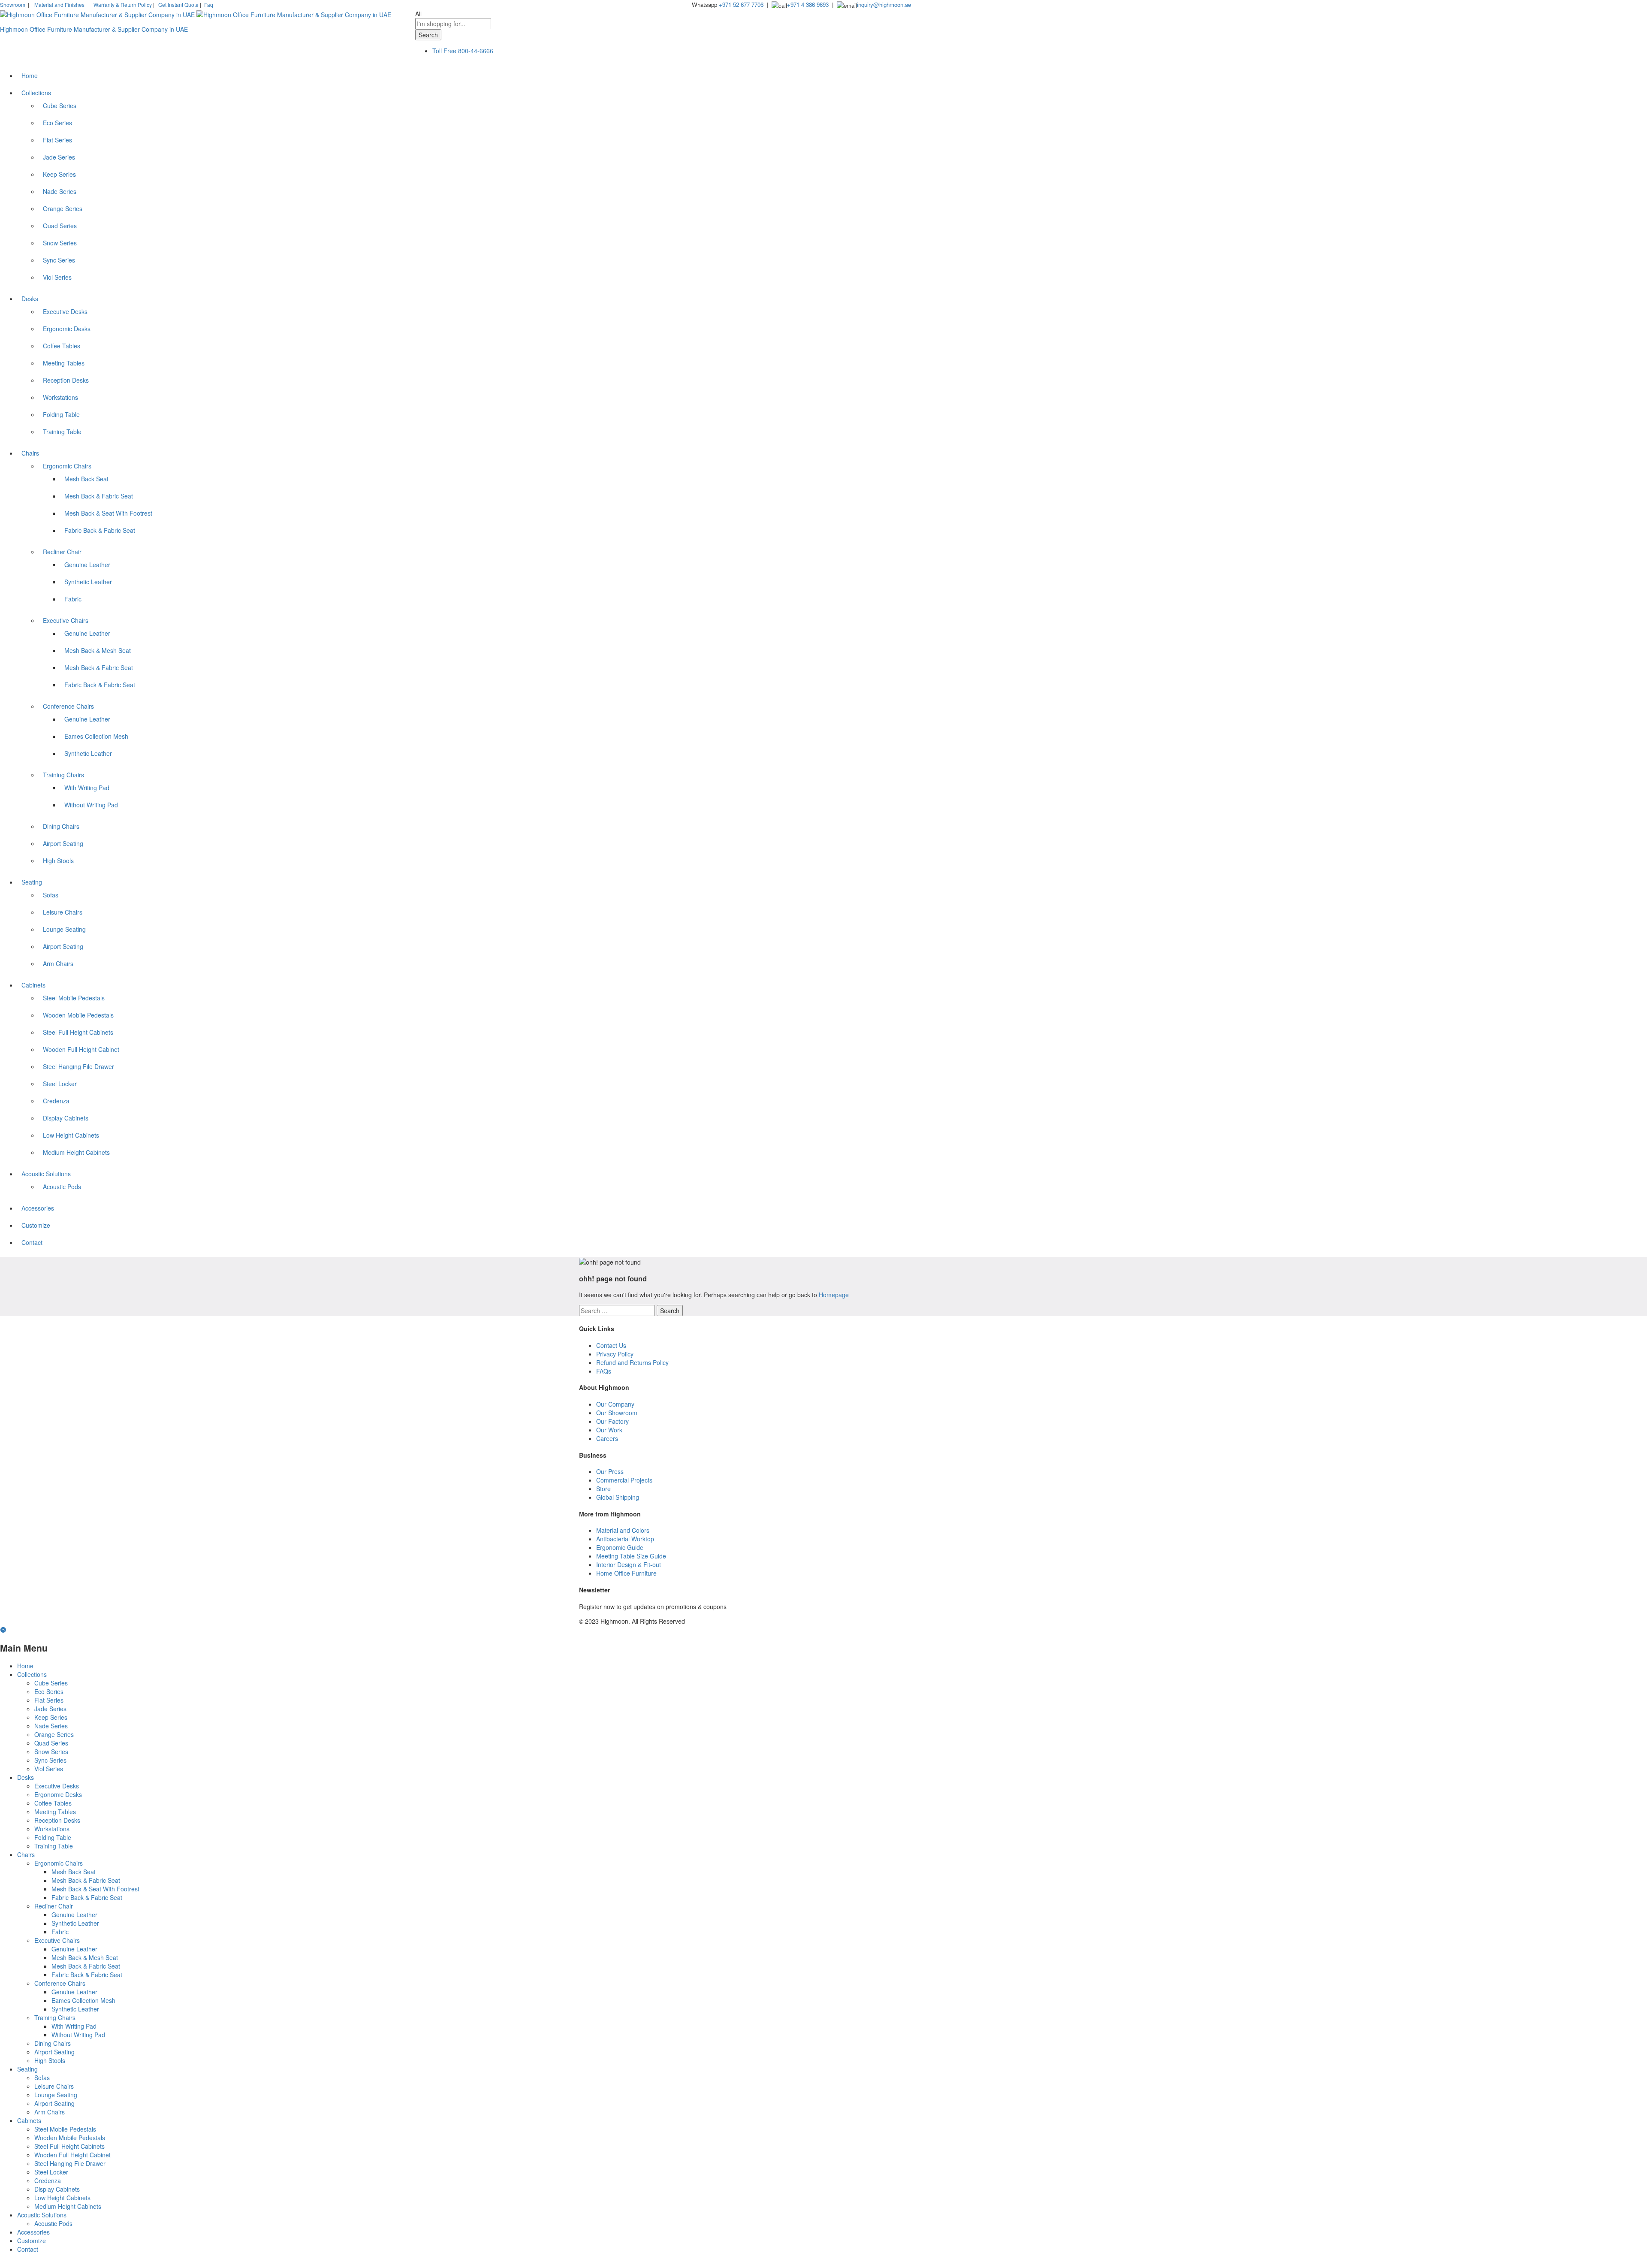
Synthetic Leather (88, 582)
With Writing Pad (87, 788)
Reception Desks (66, 380)
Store (603, 1489)
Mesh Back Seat (86, 479)
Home (30, 75)
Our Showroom (617, 1413)
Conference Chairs (60, 1983)
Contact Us (611, 1345)
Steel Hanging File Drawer (78, 1066)
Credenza (56, 1101)
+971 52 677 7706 (741, 5)
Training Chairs (55, 2017)
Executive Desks (65, 311)
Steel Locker (60, 1084)
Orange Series (63, 208)
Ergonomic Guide (620, 1547)
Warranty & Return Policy (122, 5)
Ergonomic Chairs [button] (67, 466)
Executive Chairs (57, 1940)
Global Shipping (618, 1497)
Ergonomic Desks (67, 329)
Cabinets (29, 2120)
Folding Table (61, 414)
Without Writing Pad (91, 805)
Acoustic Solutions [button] (46, 1174)
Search (428, 35)
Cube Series (60, 106)
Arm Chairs (58, 963)
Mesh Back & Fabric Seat (99, 496)
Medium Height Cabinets (76, 1152)
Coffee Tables (62, 346)
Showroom (13, 5)
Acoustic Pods (62, 1187)
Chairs (26, 1854)
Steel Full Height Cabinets (78, 1032)
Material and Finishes (60, 5)
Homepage (834, 1295)
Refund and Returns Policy (632, 1362)
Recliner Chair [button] (62, 552)
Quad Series (60, 226)
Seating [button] (32, 882)
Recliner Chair (54, 1906)
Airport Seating (63, 843)
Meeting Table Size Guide (631, 1556)
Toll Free (444, 51)
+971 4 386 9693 (808, 5)
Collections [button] (36, 93)
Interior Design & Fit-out (629, 1564)
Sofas (51, 895)
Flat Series (57, 140)
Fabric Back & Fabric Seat (100, 530)
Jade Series (59, 157)
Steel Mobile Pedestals (74, 998)
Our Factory (612, 1421)
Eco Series (57, 123)
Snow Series (60, 243)
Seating (27, 2069)
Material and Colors (623, 1530)
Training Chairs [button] (63, 775)
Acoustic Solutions (42, 2215)
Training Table (62, 432)
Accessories (38, 1208)
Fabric (73, 599)
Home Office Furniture (626, 1573)
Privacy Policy (615, 1354)
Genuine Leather (87, 565)
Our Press (610, 1471)
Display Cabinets (66, 1118)
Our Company (615, 1404)
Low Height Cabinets (71, 1135)
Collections (32, 1674)
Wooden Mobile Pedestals (78, 1015)
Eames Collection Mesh (96, 736)
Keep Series (59, 174)
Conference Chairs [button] (68, 706)
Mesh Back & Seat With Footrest (108, 513)
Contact (32, 1242)
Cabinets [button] (33, 985)
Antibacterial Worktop (625, 1539)
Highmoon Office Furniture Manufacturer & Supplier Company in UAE (94, 29)
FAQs (604, 1371)
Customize (36, 1225)
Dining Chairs (61, 826)
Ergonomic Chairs (59, 1863)
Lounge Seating (64, 929)
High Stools (58, 861)
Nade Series (60, 191)
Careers (607, 1438)
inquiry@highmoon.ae (884, 5)
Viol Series (57, 277)
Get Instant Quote (178, 5)
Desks (26, 1777)
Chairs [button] (30, 453)
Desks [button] (30, 299)
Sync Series (59, 260)
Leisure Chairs (63, 912)
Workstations (60, 397)
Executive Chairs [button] (66, 620)
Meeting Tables (64, 363)
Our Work (609, 1430)
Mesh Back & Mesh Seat (98, 650)
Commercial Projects (624, 1480)
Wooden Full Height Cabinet (81, 1049)
